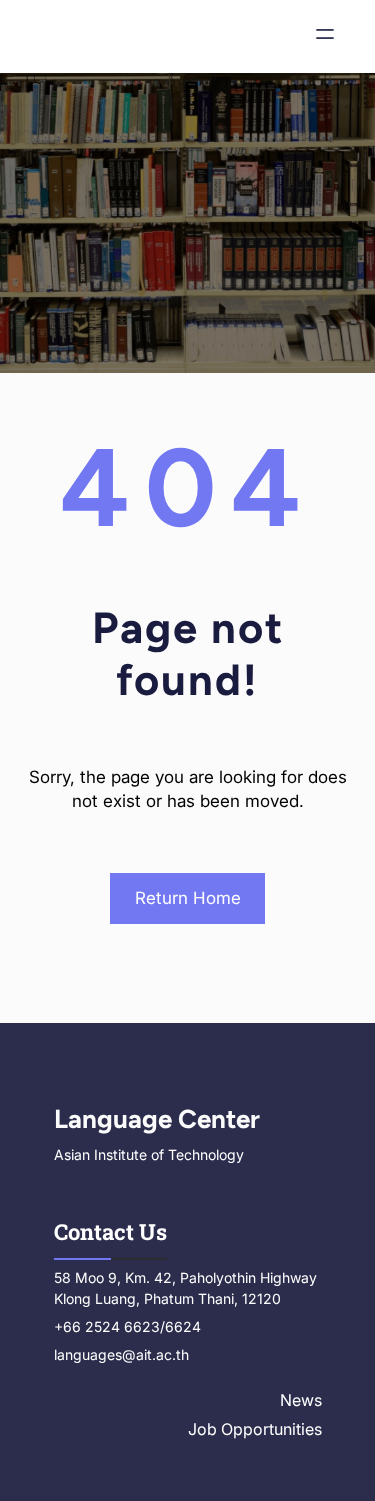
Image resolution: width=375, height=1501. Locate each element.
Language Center (157, 1119)
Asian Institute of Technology (149, 1154)
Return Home (188, 898)
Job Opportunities (255, 1429)
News (301, 1400)
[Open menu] (325, 36)
